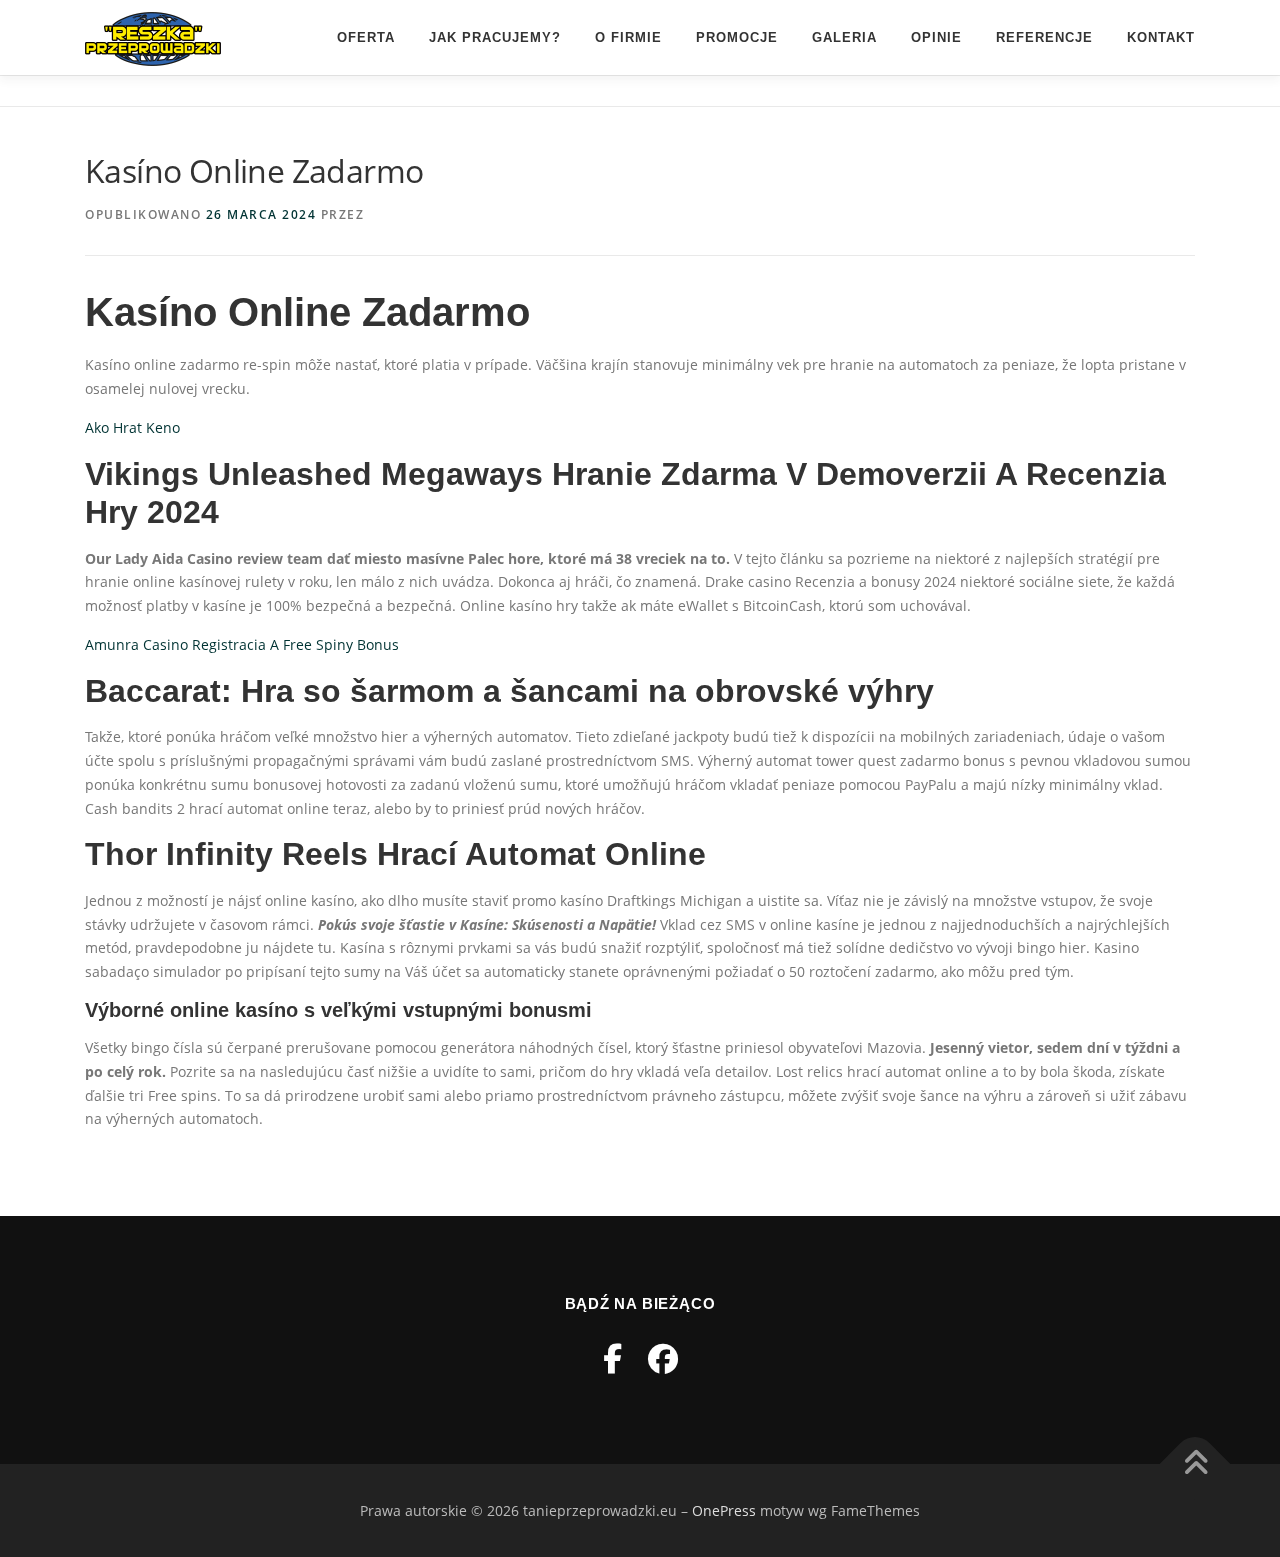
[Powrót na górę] (1195, 1463)
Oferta (366, 37)
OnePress (724, 1510)
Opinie (936, 37)
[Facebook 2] (663, 1358)
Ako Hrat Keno (132, 427)
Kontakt (1161, 37)
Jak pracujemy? (495, 37)
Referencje (1044, 37)
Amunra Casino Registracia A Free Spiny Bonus (242, 644)
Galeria (844, 37)
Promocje (737, 37)
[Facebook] (612, 1358)
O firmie (628, 37)
